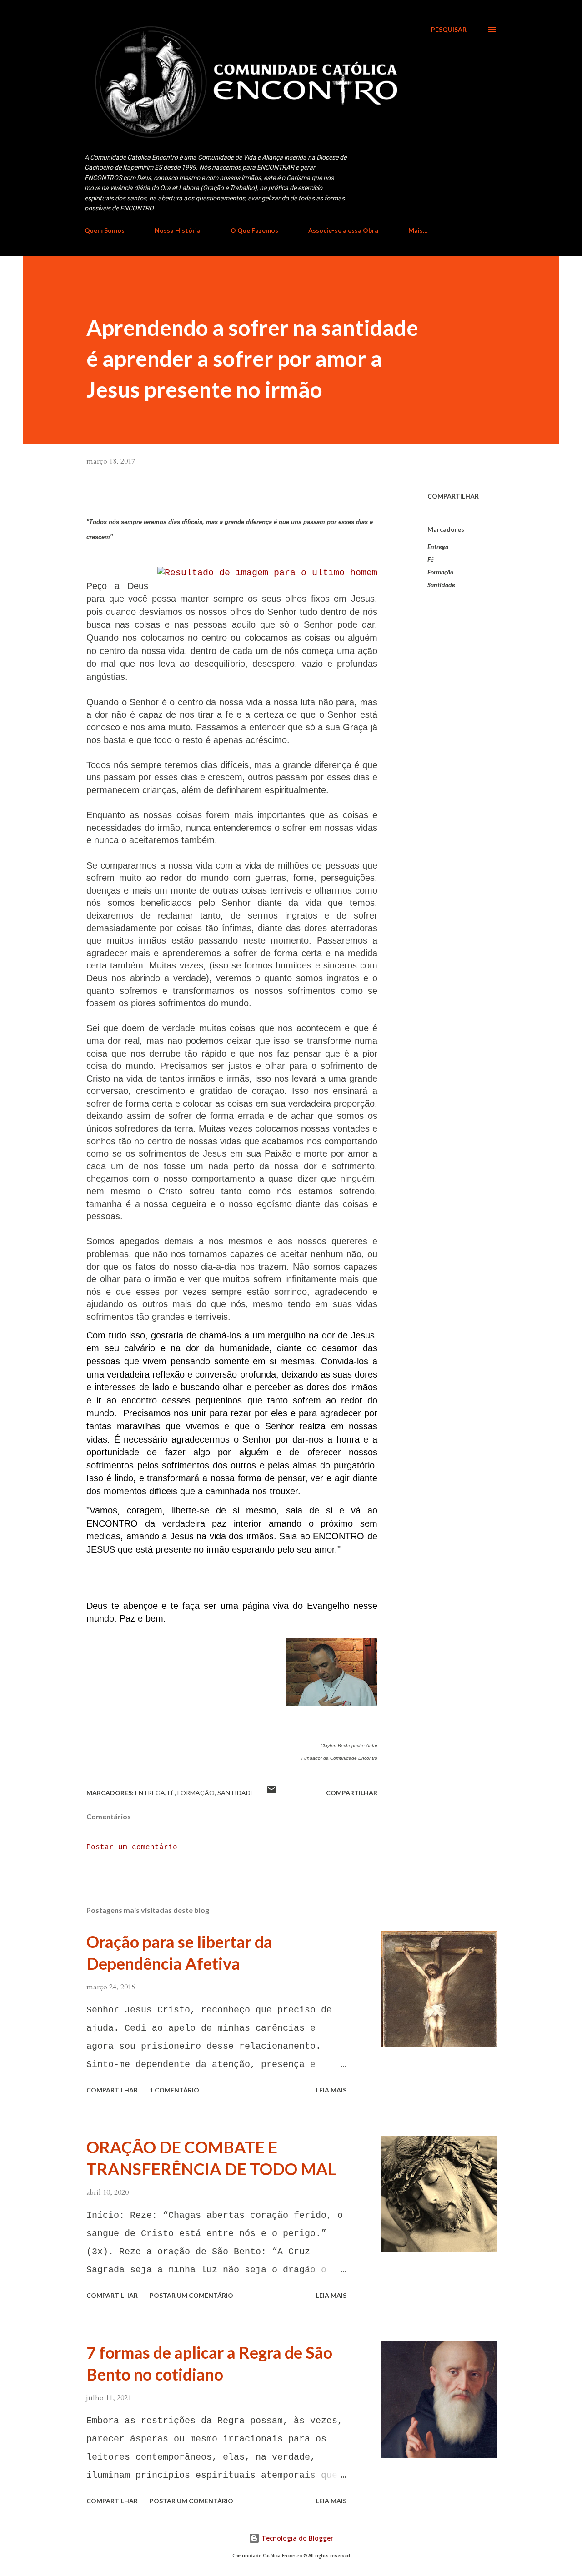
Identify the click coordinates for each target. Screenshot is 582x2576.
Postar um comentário (132, 1847)
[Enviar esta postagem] (271, 1793)
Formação (440, 572)
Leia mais (331, 2090)
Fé (431, 559)
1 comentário (174, 2090)
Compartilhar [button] (453, 496)
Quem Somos (105, 230)
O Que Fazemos (254, 230)
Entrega (438, 547)
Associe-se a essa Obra (343, 230)
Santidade (441, 585)
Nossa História (178, 230)
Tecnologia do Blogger (296, 2538)
